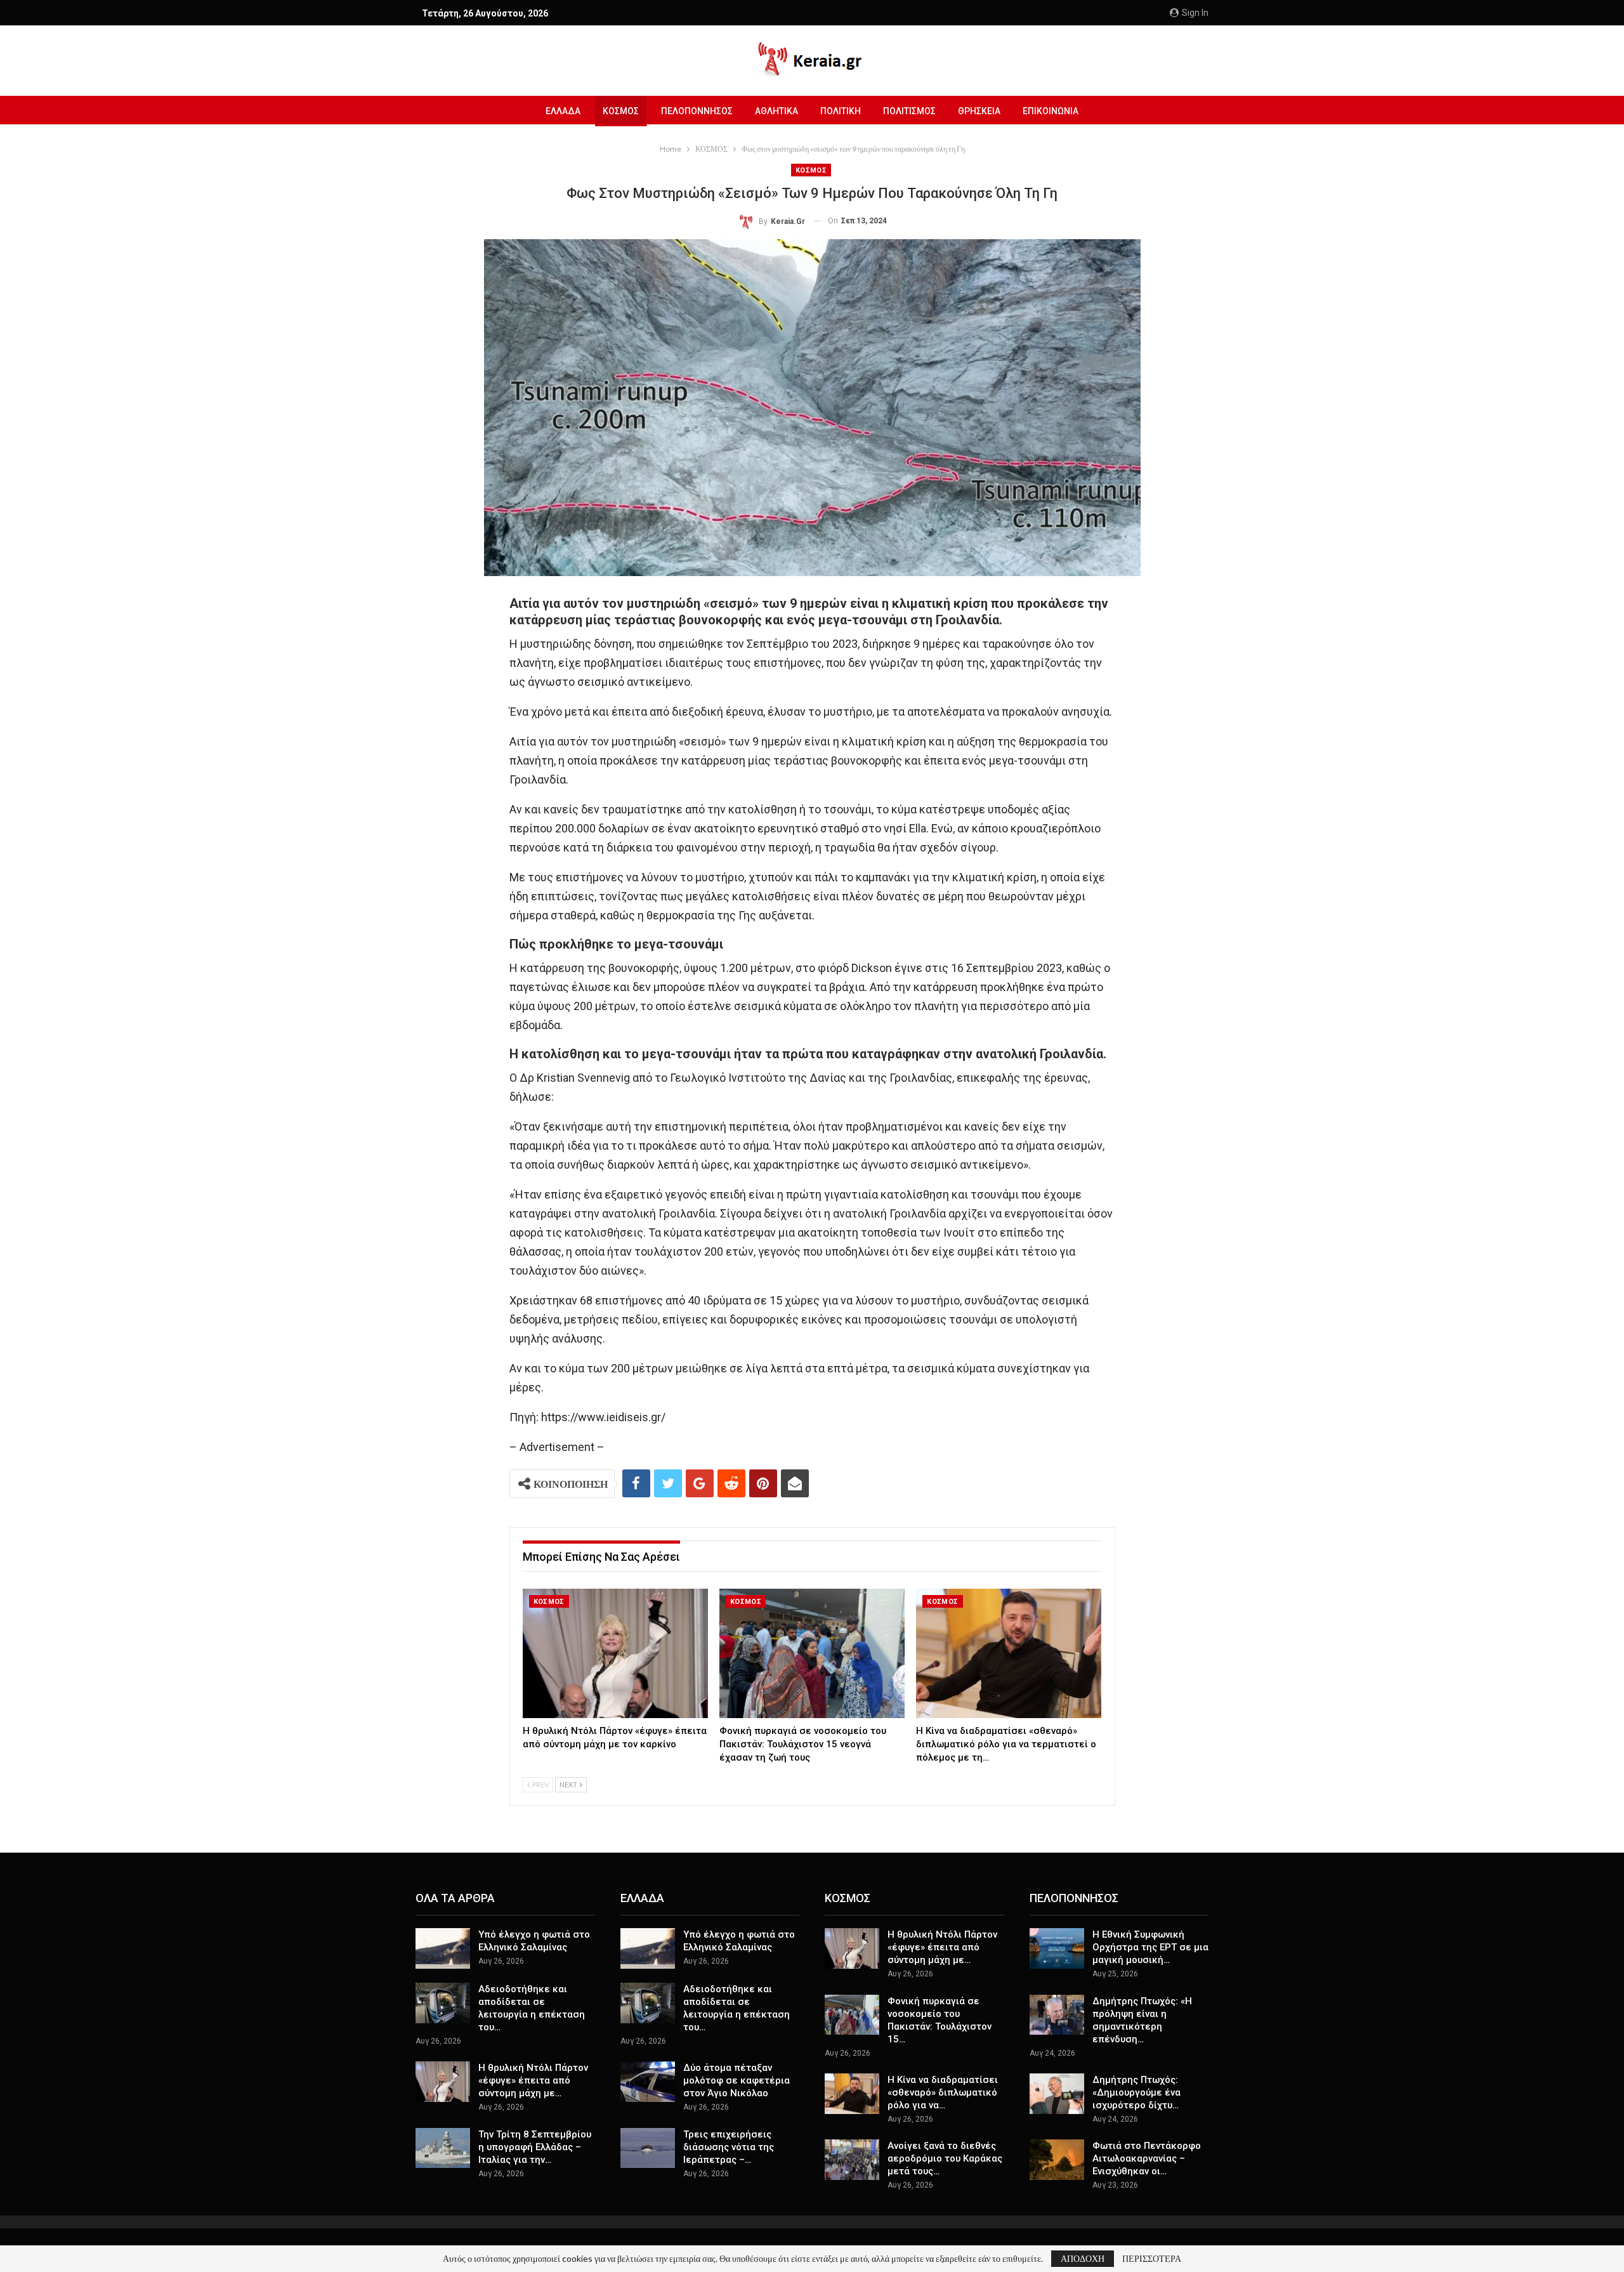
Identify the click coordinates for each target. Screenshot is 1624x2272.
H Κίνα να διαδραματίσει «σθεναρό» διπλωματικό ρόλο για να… (943, 2092)
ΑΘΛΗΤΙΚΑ (776, 111)
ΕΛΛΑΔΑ (563, 111)
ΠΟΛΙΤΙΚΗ (841, 111)
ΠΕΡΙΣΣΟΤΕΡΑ (1152, 2259)
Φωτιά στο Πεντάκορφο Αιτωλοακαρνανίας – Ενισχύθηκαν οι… (1147, 2158)
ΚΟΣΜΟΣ (621, 111)
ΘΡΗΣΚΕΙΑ (979, 111)
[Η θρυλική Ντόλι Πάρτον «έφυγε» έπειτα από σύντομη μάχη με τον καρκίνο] (615, 1654)
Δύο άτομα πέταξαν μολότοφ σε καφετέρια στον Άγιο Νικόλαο (737, 2080)
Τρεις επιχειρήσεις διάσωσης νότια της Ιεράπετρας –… (729, 2147)
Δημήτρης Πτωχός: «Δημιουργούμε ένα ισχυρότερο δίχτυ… (1136, 2092)
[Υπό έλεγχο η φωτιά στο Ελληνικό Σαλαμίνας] (443, 1948)
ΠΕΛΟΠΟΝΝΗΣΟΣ (697, 111)
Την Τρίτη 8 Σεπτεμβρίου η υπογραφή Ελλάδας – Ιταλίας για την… (535, 2147)
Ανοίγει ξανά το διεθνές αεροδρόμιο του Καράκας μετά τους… (945, 2158)
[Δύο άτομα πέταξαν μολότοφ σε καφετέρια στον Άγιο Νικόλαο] (648, 2082)
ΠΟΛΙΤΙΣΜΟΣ (909, 111)
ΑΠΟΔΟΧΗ (1083, 2258)
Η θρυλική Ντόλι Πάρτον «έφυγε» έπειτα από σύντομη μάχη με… (533, 2080)
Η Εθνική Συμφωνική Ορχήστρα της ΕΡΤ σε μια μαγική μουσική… (1150, 1947)
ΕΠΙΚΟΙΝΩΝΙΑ (1051, 111)
